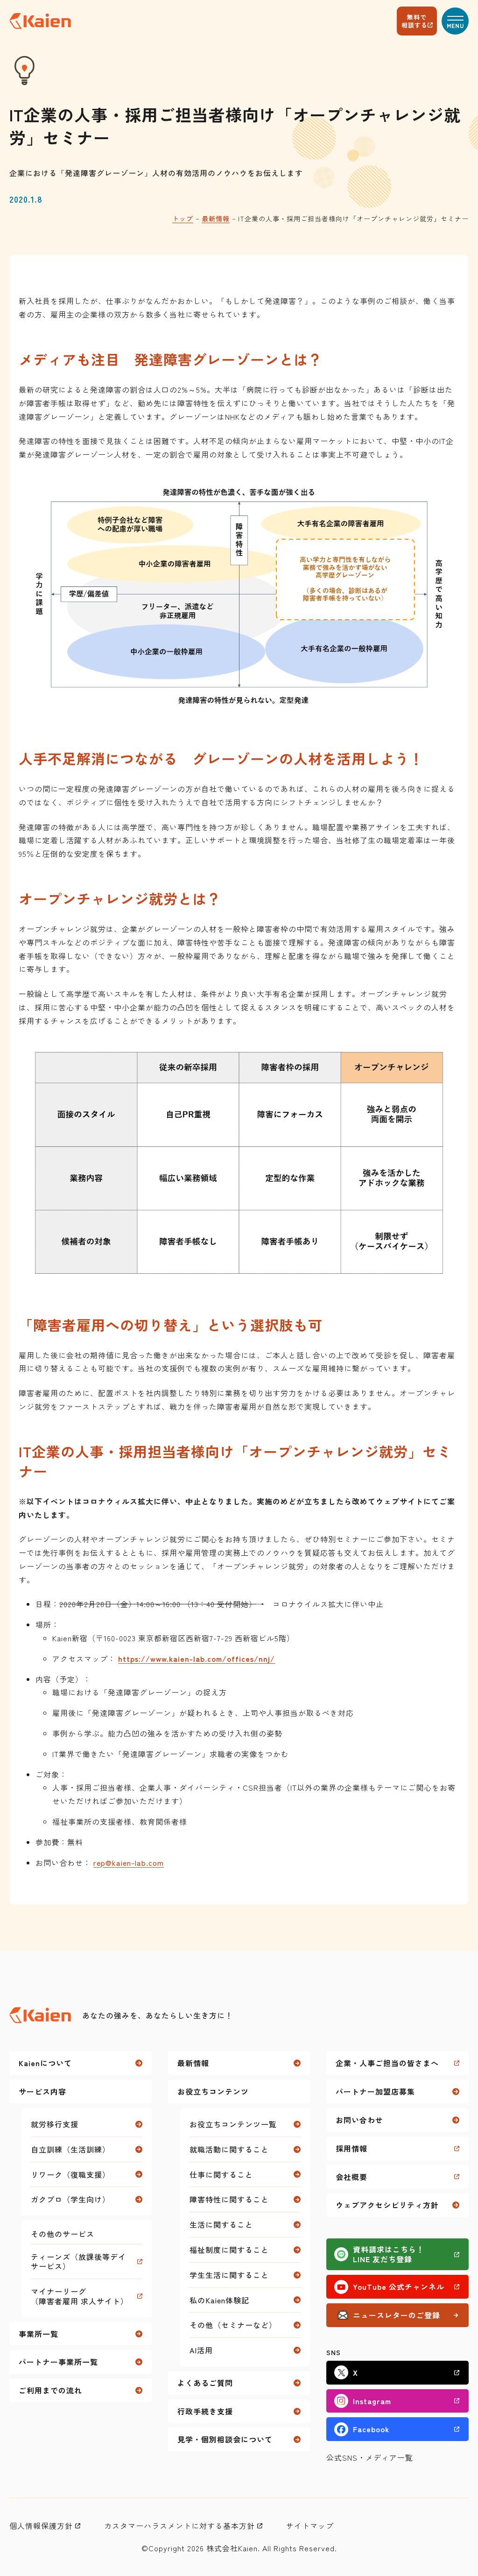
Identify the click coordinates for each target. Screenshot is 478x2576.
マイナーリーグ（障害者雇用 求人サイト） (80, 2296)
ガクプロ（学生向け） (70, 2199)
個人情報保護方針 (41, 2526)
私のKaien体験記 (219, 2300)
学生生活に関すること (229, 2275)
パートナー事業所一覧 (58, 2362)
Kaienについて (45, 2063)
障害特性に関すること (229, 2199)
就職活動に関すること (229, 2149)
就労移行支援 (55, 2124)
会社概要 (351, 2177)
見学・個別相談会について (225, 2439)
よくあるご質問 (205, 2383)
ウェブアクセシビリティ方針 (387, 2205)
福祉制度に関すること (229, 2250)
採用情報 (351, 2148)
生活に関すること (221, 2224)
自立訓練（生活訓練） (70, 2149)
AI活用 (201, 2350)
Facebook (371, 2429)
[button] (455, 21)
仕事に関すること (221, 2174)
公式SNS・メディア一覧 (370, 2457)
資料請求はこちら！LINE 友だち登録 (389, 2254)
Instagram (372, 2401)
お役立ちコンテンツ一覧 (233, 2124)
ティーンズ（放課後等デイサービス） (78, 2262)
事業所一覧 (39, 2334)
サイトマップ (310, 2526)
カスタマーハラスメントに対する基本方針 (179, 2526)
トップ (183, 219)
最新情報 (216, 219)
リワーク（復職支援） (70, 2174)
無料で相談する (415, 21)
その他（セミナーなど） (233, 2325)
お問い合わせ (359, 2120)
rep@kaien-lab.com (129, 1863)
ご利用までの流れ (50, 2390)
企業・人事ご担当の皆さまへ (387, 2063)
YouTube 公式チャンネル (399, 2287)
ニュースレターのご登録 (397, 2315)
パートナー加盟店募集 (375, 2091)
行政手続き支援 (205, 2411)
